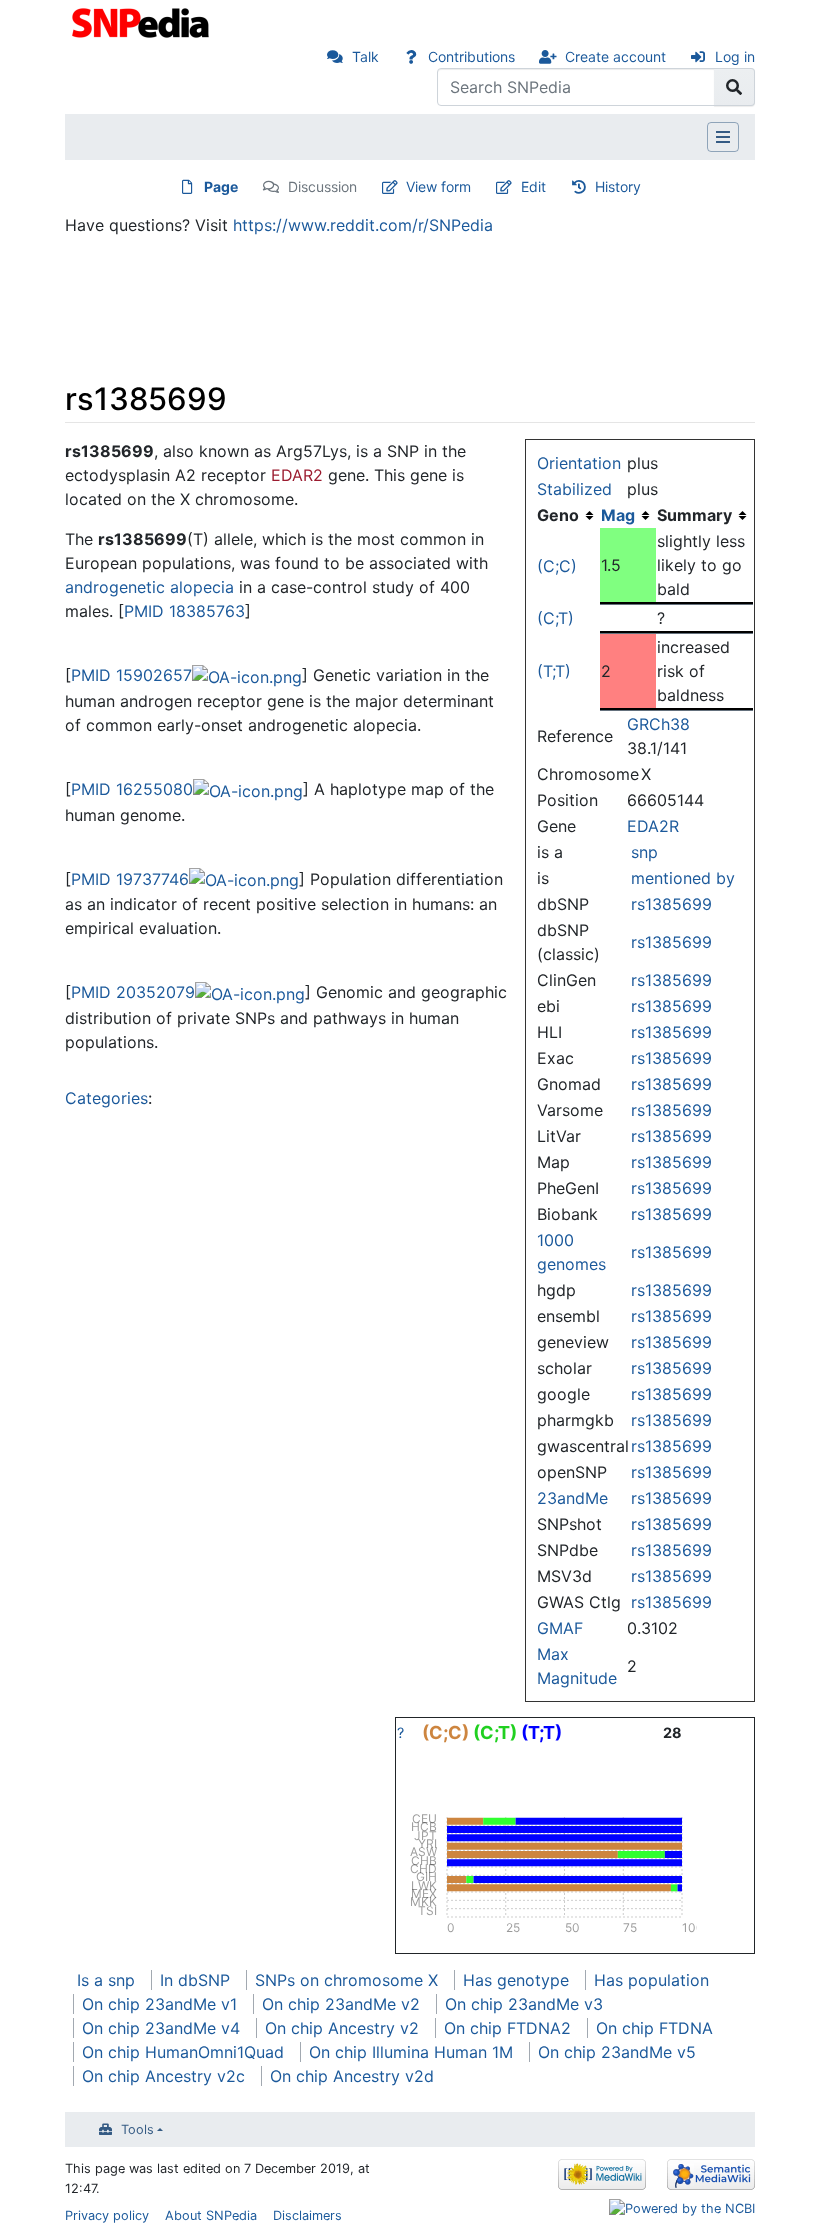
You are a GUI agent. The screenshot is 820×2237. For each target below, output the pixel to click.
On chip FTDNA (654, 2028)
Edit (533, 186)
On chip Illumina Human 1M (411, 2052)
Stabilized (574, 489)
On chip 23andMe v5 (617, 2052)
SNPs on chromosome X (346, 1980)
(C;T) (555, 618)
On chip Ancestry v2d (352, 2076)
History (618, 186)
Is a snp (106, 1980)
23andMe (572, 1498)
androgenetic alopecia (149, 587)
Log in (735, 56)
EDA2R (653, 826)
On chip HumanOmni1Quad (183, 2052)
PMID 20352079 (133, 992)
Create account (615, 56)
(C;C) (557, 566)
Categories (106, 1098)
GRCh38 (658, 724)
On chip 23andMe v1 (159, 2004)
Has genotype (516, 1980)
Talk (365, 56)
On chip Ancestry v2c (163, 2076)
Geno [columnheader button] (558, 515)
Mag (618, 515)
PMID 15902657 (131, 675)
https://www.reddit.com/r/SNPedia (363, 225)
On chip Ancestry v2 (342, 2028)
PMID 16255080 (132, 789)
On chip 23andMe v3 (524, 2004)
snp (644, 852)
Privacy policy (107, 2215)
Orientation (579, 463)
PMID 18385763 (184, 611)
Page (221, 186)
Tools (137, 2129)
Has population (651, 1980)
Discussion (322, 186)
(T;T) (554, 671)
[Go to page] (734, 87)
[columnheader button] (628, 515)
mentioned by (683, 878)
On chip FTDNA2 (507, 2028)
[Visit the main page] (142, 21)
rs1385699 (671, 904)
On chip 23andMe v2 (341, 2004)
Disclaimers (307, 2215)
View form (438, 186)
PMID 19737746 (130, 879)
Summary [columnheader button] (694, 515)
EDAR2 (297, 475)
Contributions (471, 56)
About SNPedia (211, 2215)
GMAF (560, 1628)
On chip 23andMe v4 (161, 2028)
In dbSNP (195, 1980)
